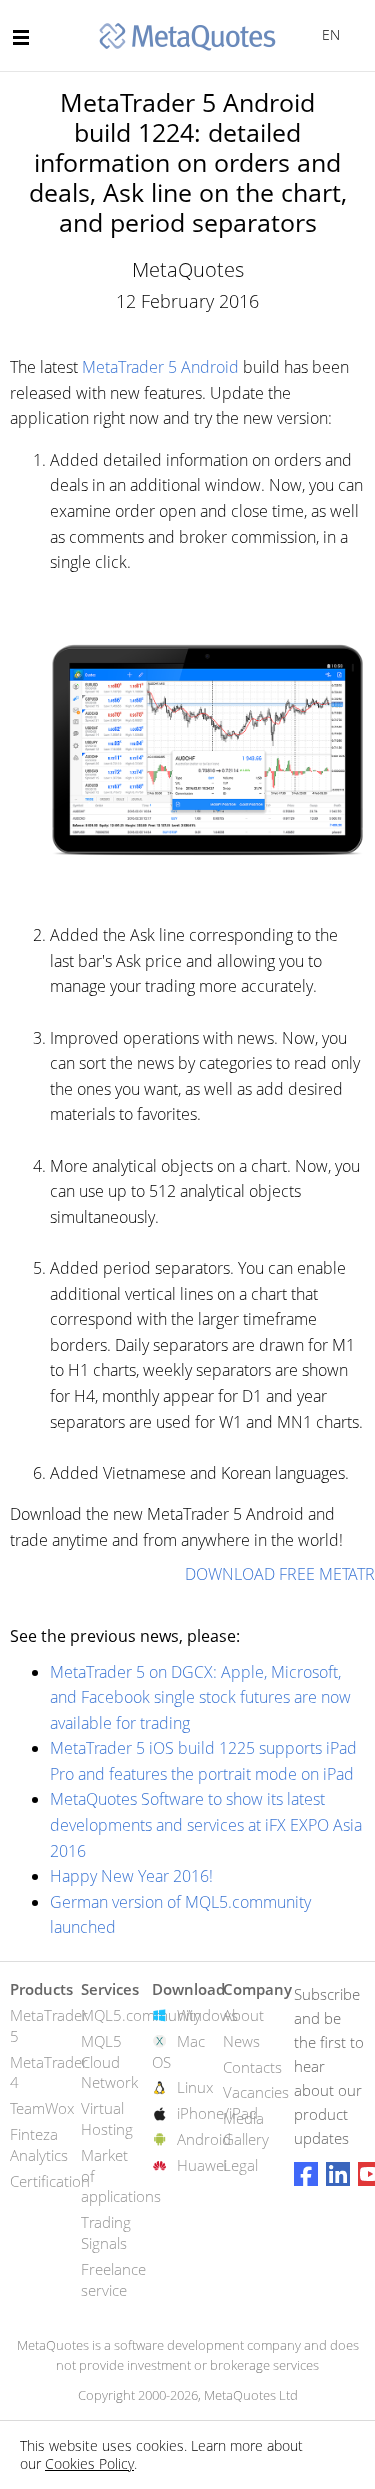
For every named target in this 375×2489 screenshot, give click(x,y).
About (243, 2015)
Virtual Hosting (107, 2118)
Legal (240, 2165)
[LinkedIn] (338, 2174)
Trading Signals (106, 2232)
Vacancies (256, 2092)
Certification (50, 2181)
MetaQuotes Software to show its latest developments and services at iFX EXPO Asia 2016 (206, 1824)
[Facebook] (306, 2174)
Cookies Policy (89, 2463)
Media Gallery (246, 2128)
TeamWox (42, 2108)
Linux (195, 2087)
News (241, 2041)
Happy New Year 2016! (131, 1876)
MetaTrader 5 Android (160, 367)
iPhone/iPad (217, 2113)
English (327, 34)
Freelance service (113, 2279)
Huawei (202, 2165)
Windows (207, 2015)
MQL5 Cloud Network (109, 2062)
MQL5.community (141, 2015)
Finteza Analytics (39, 2144)
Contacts (252, 2067)
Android (204, 2139)
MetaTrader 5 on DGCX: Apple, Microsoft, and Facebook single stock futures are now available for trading (200, 1697)
